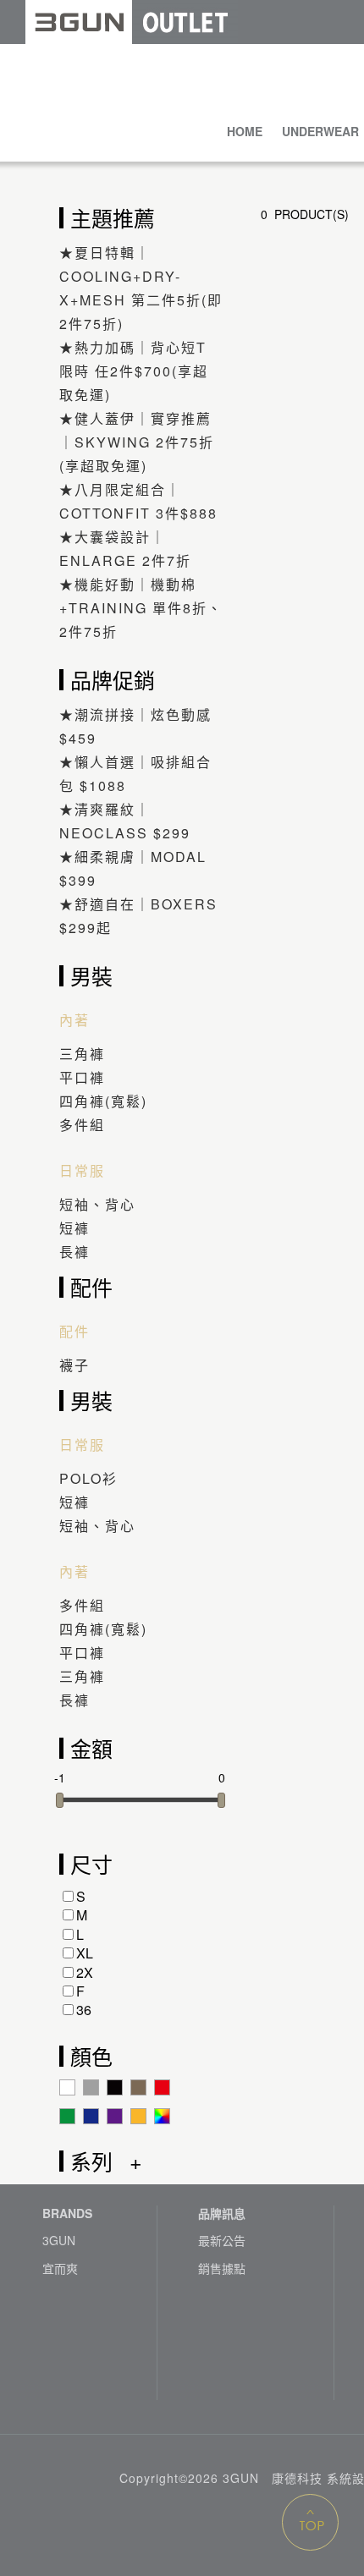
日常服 (82, 1171)
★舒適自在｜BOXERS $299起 (138, 916)
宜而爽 (60, 2268)
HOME (245, 132)
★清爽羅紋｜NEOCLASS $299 (125, 821)
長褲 (74, 1252)
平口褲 (82, 1077)
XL (85, 1953)
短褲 (74, 1228)
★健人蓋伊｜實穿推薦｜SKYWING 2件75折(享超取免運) (137, 442)
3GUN (59, 2241)
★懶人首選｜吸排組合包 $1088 (135, 774)
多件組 (82, 1125)
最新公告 (222, 2241)
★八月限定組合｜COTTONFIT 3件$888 (138, 501)
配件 (74, 1332)
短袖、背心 (97, 1204)
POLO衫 (88, 1478)
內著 (74, 1020)
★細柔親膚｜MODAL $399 (133, 868)
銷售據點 (222, 2268)
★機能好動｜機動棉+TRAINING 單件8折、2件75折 (141, 608)
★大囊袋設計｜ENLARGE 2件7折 (125, 549)
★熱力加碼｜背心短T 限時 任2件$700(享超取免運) (134, 371)
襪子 (74, 1365)
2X (85, 1972)
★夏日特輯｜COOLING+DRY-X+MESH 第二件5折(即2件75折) (141, 288)
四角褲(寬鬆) (103, 1101)
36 (84, 2010)
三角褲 (82, 1054)
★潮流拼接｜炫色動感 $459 (135, 726)
